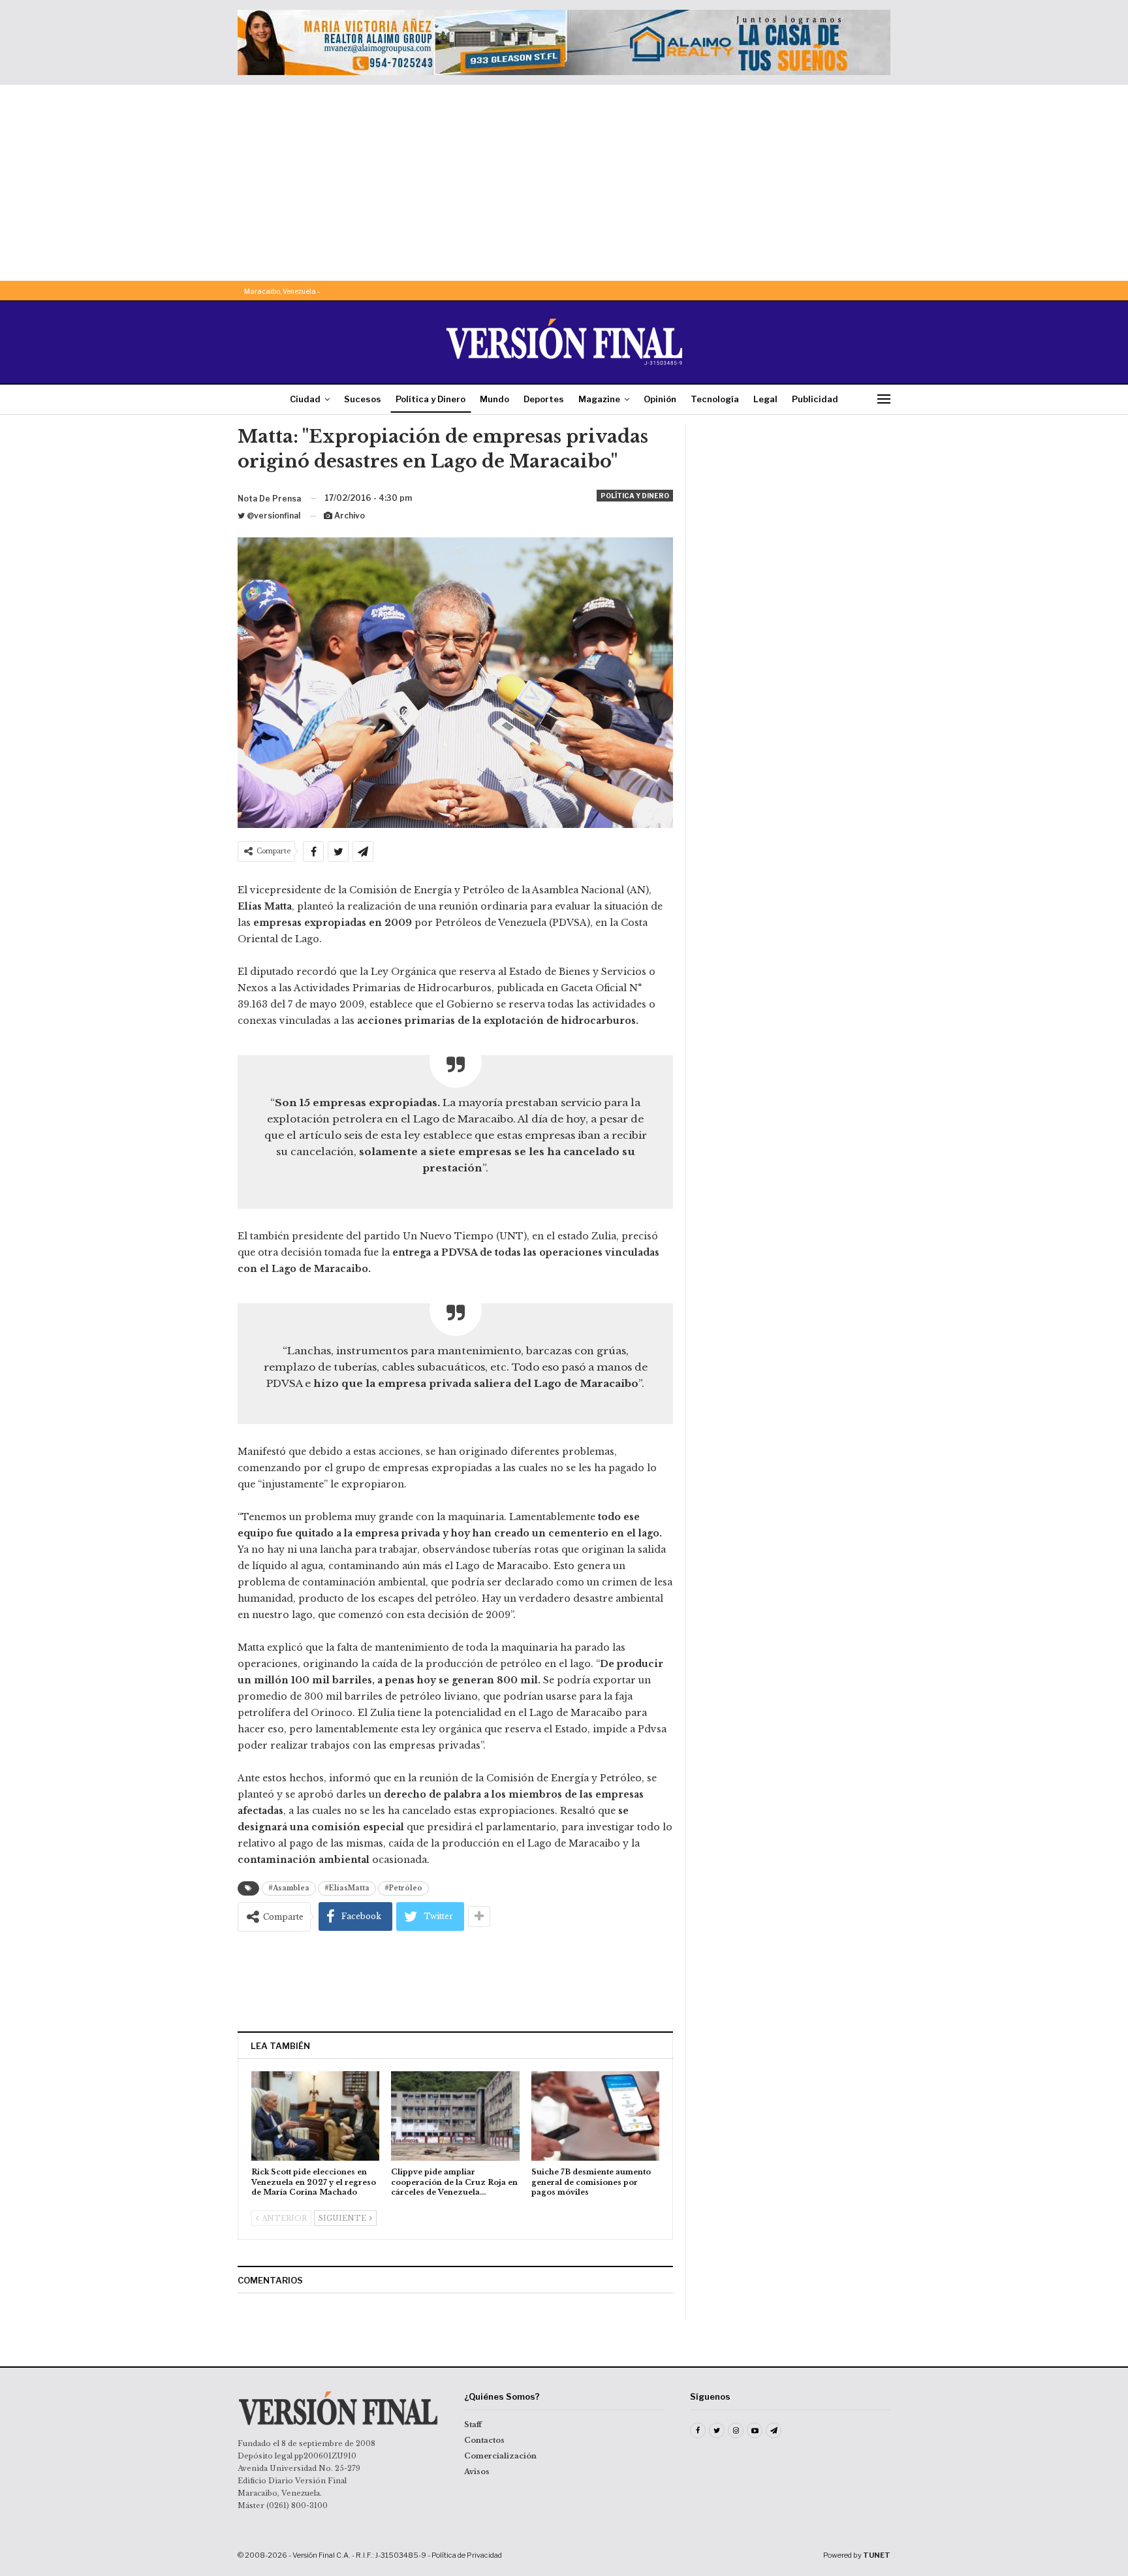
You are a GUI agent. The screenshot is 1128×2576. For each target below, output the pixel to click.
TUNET (877, 2555)
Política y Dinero (431, 399)
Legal (765, 399)
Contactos (484, 2440)
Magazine (599, 399)
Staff (473, 2425)
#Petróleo (403, 1888)
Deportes (544, 399)
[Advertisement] (564, 183)
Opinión (660, 399)
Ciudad (305, 399)
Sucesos (363, 399)
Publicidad (815, 399)
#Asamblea (289, 1888)
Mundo (494, 399)
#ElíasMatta (347, 1888)
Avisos (477, 2472)
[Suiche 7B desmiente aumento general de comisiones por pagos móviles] (595, 2116)
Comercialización (500, 2456)
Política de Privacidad (467, 2555)
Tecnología (715, 399)
